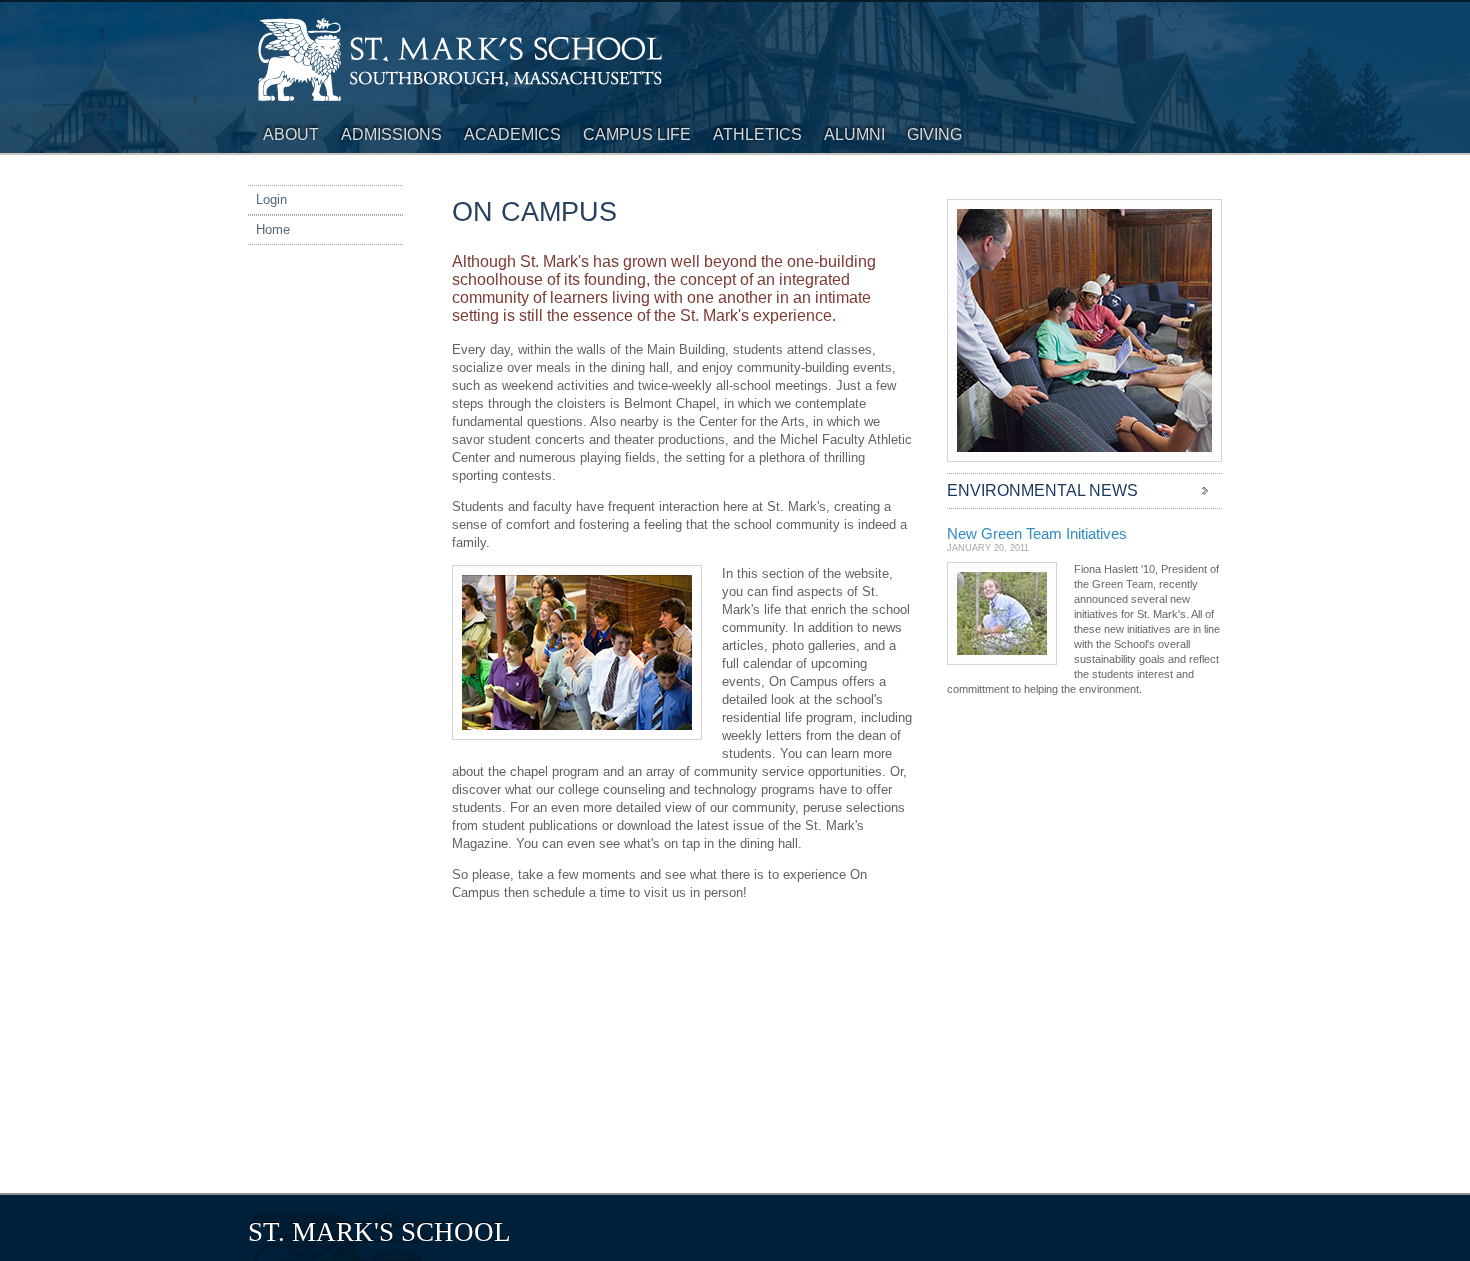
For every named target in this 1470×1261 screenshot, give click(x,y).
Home (273, 229)
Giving (934, 134)
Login (271, 199)
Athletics (757, 134)
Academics (512, 134)
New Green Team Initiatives (1037, 533)
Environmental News (1042, 490)
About (291, 134)
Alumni (854, 134)
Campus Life (637, 134)
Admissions (391, 134)
